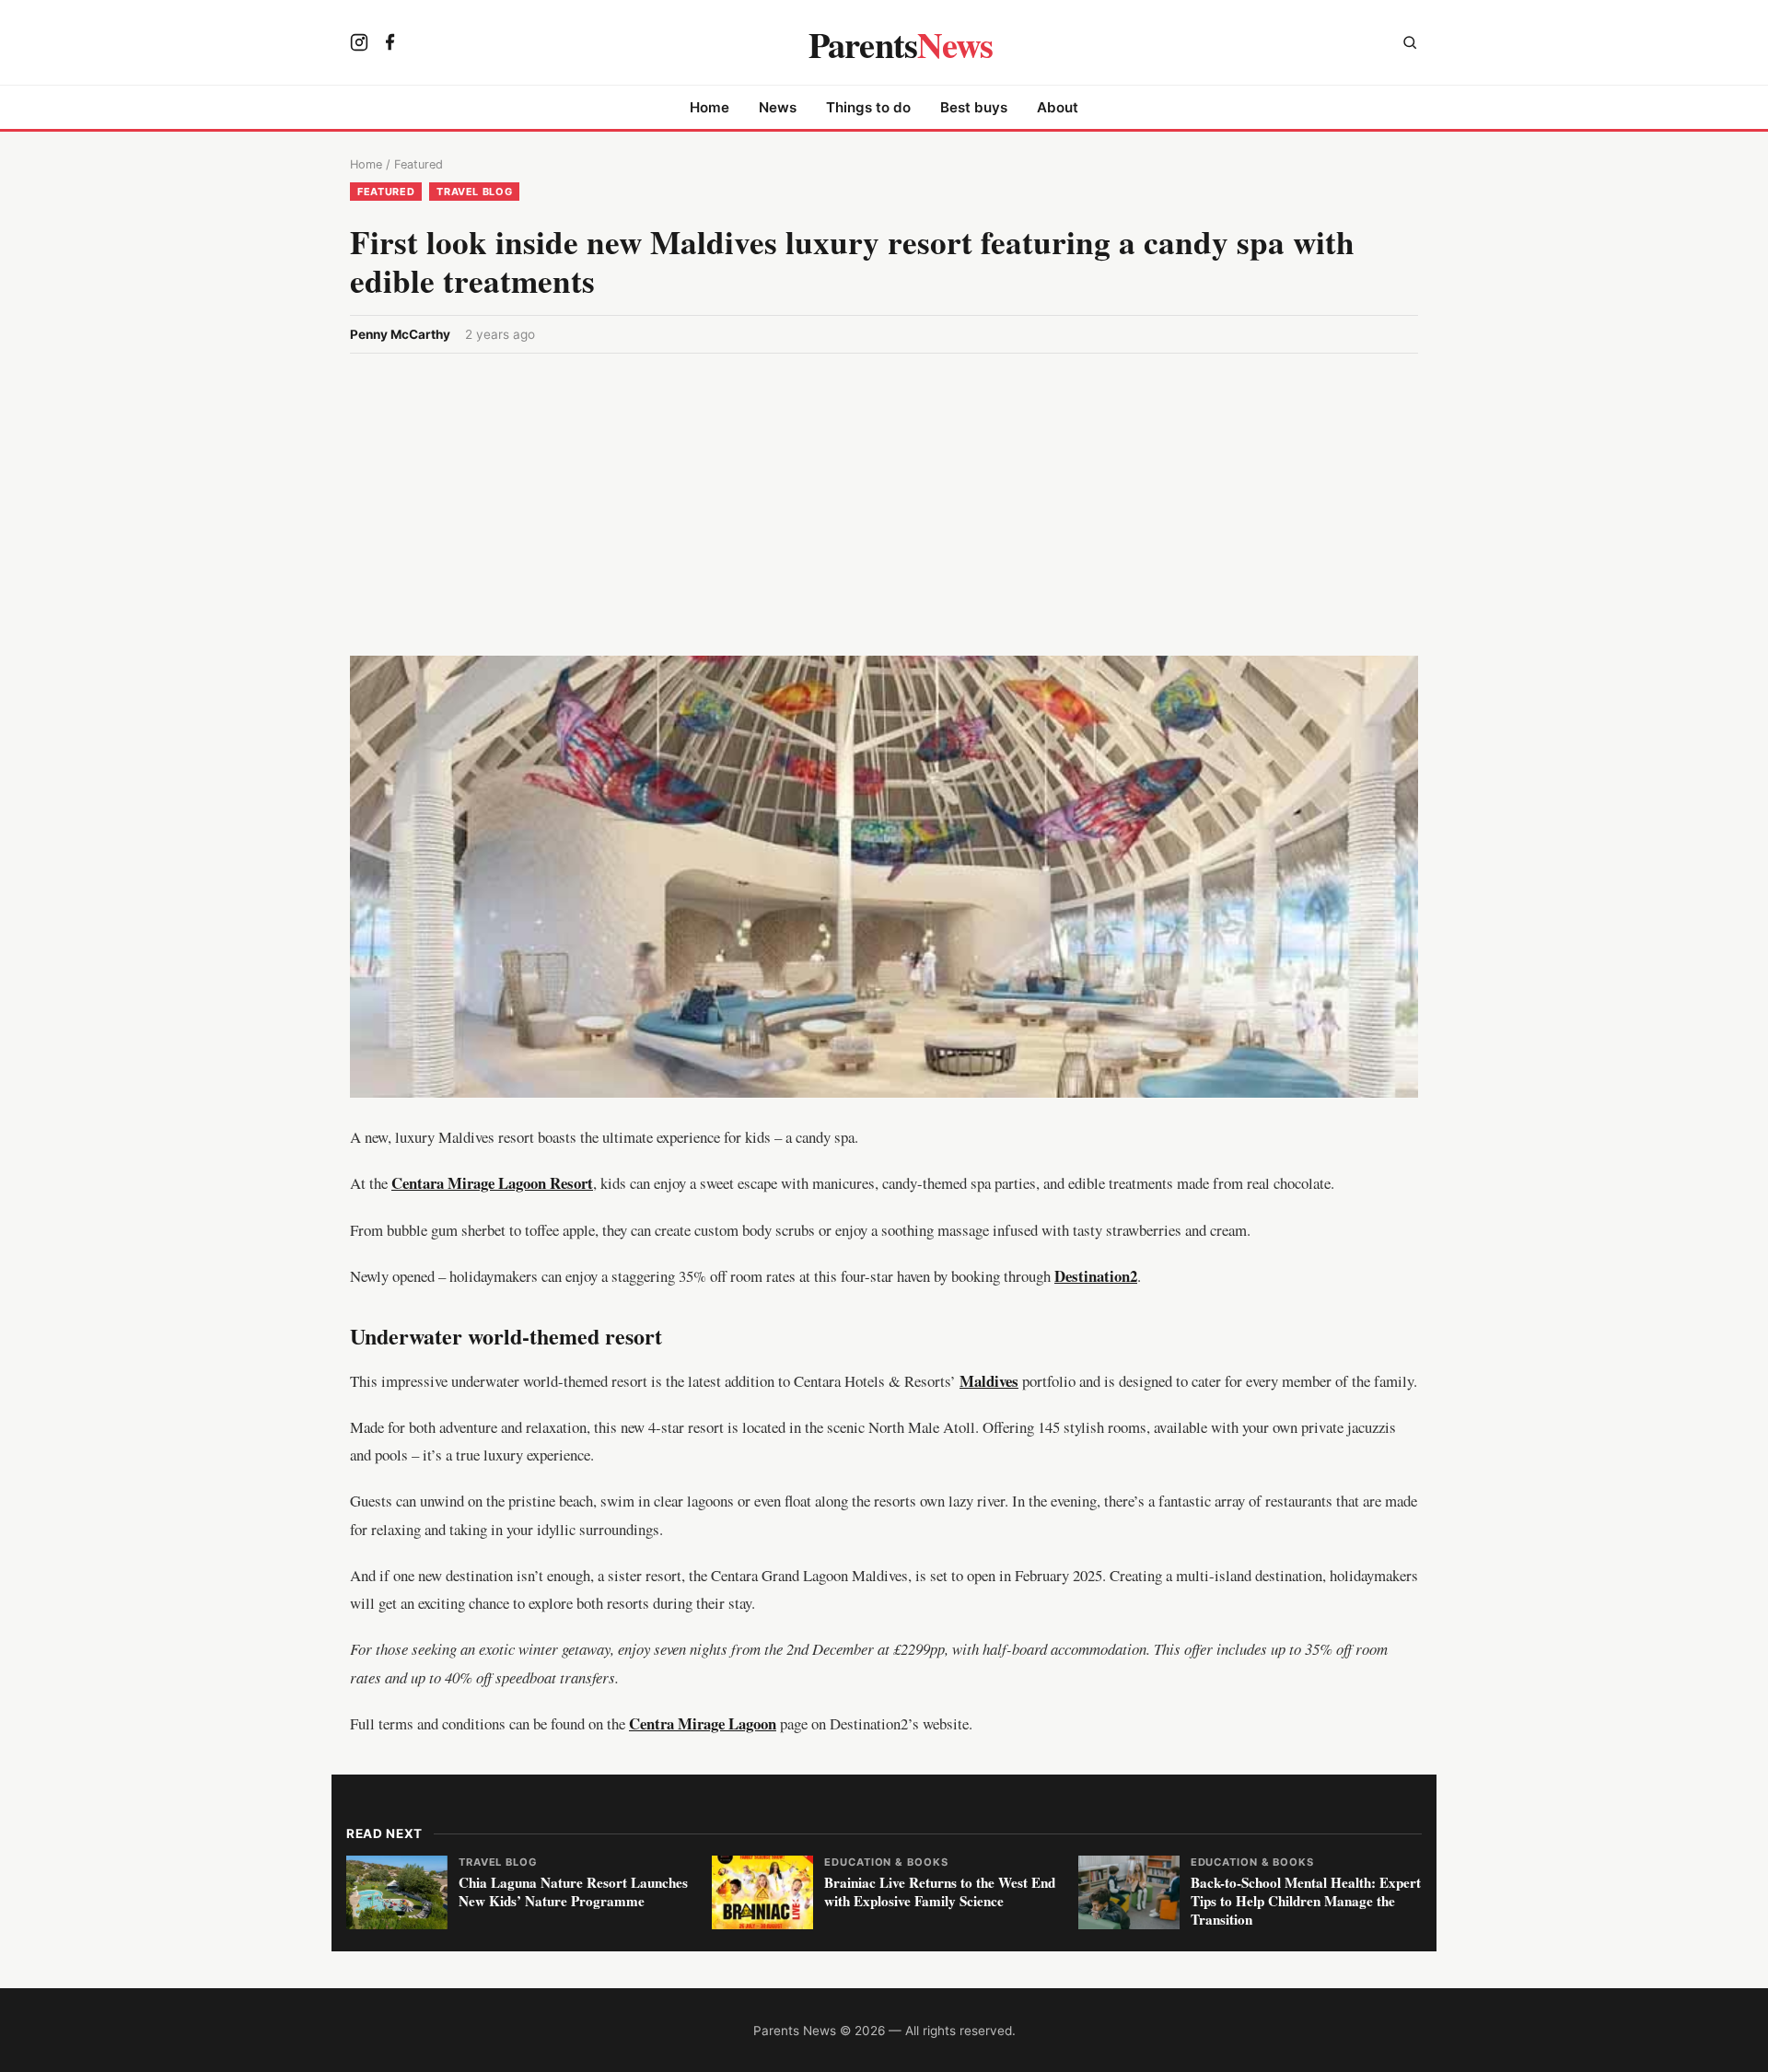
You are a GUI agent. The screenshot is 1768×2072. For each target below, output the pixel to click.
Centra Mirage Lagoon (703, 1723)
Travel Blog (474, 192)
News (778, 107)
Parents (901, 44)
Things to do (868, 107)
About (1058, 107)
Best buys (974, 107)
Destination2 (1096, 1276)
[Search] (1410, 45)
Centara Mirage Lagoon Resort (492, 1183)
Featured (419, 164)
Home (710, 107)
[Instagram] (359, 44)
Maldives (989, 1381)
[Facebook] (390, 44)
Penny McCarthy (400, 334)
